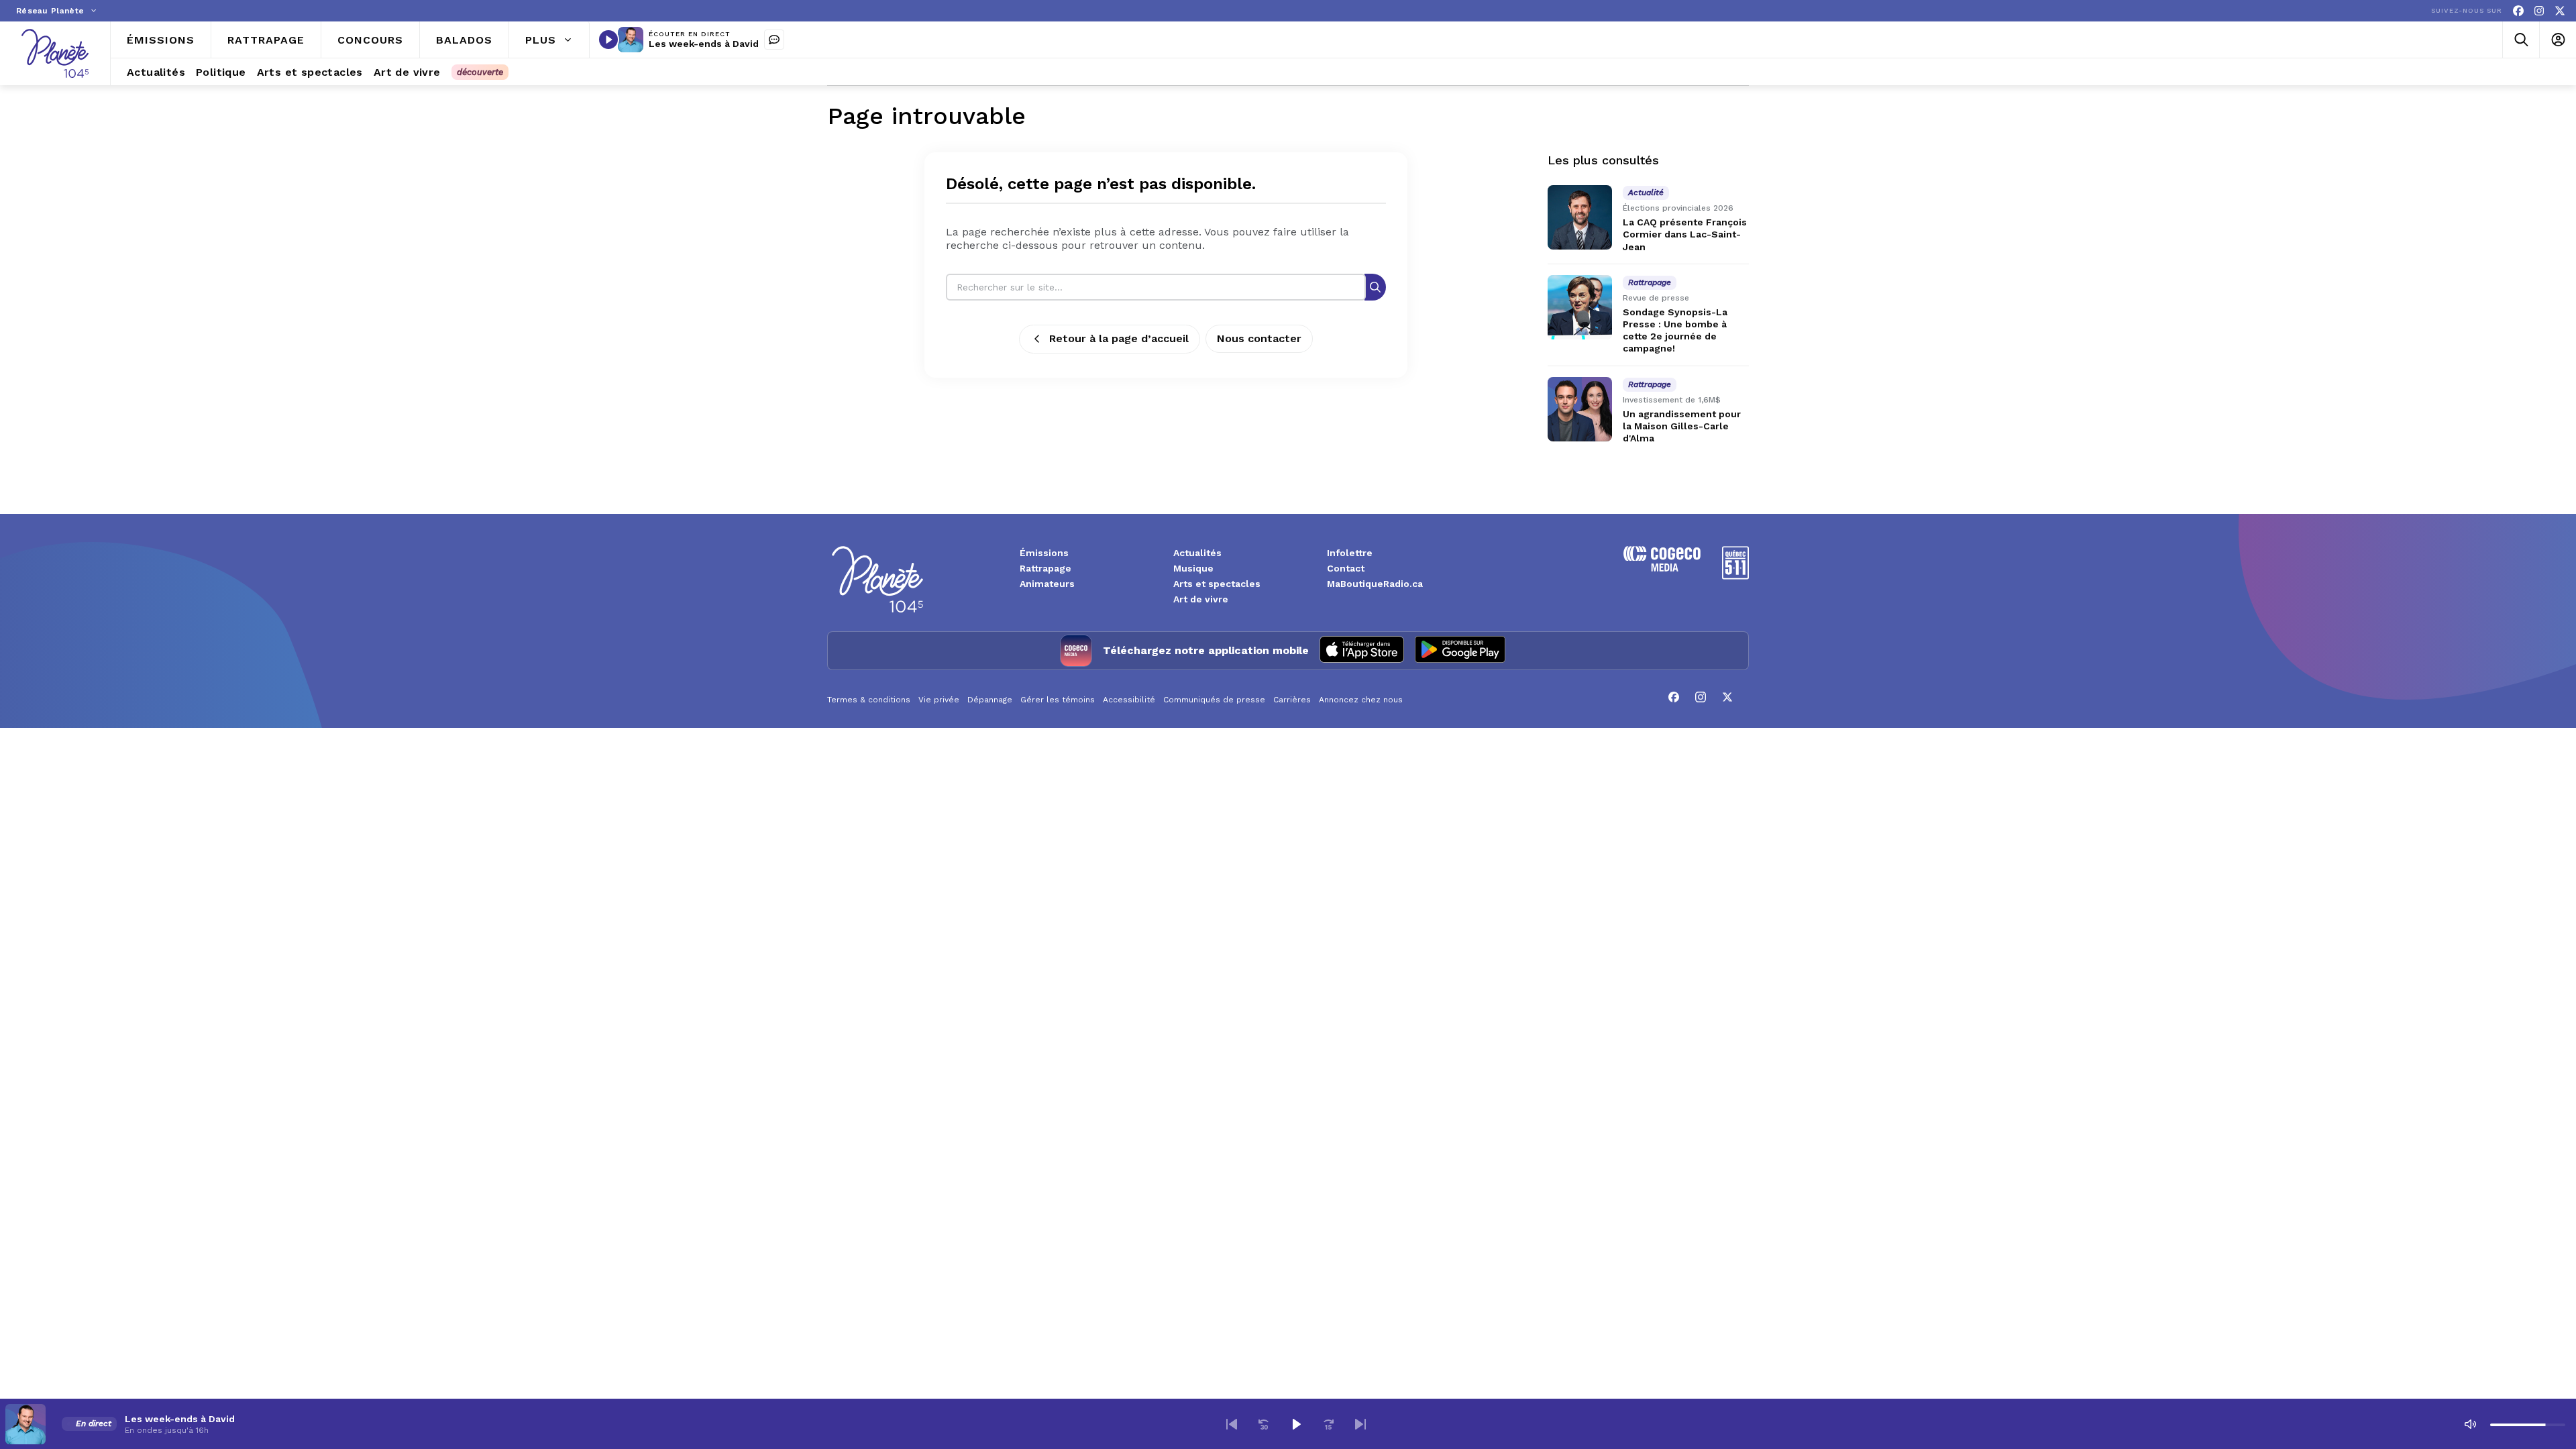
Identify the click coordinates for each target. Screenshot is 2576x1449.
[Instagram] (2539, 11)
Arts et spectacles (1217, 584)
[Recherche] (1375, 287)
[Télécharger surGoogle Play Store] (1460, 651)
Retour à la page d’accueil (1119, 338)
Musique (1193, 568)
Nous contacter (1259, 338)
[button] (1232, 1424)
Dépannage (990, 700)
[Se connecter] (2558, 40)
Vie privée (939, 700)
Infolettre (1350, 553)
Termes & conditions (869, 700)
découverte (480, 72)
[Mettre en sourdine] (2470, 1424)
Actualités (1197, 553)
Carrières (1292, 700)
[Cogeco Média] (1662, 568)
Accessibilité (1129, 700)
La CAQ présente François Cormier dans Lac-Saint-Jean (1685, 234)
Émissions (1044, 553)
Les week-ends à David (704, 44)
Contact (1346, 568)
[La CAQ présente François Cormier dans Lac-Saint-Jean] (1580, 217)
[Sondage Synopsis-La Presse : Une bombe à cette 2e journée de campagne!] (1580, 307)
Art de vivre (1201, 599)
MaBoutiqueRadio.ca (1375, 584)
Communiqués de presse (1214, 700)
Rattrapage (1045, 568)
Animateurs (1047, 584)
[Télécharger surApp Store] (1362, 651)
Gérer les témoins (1058, 700)
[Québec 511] (1735, 576)
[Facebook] (2518, 11)
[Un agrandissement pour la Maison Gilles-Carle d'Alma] (1580, 409)
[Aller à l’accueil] (55, 53)
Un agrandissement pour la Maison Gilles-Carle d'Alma (1682, 426)
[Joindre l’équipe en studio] (774, 40)
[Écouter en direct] (608, 40)
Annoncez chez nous (1361, 700)
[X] (2560, 11)
